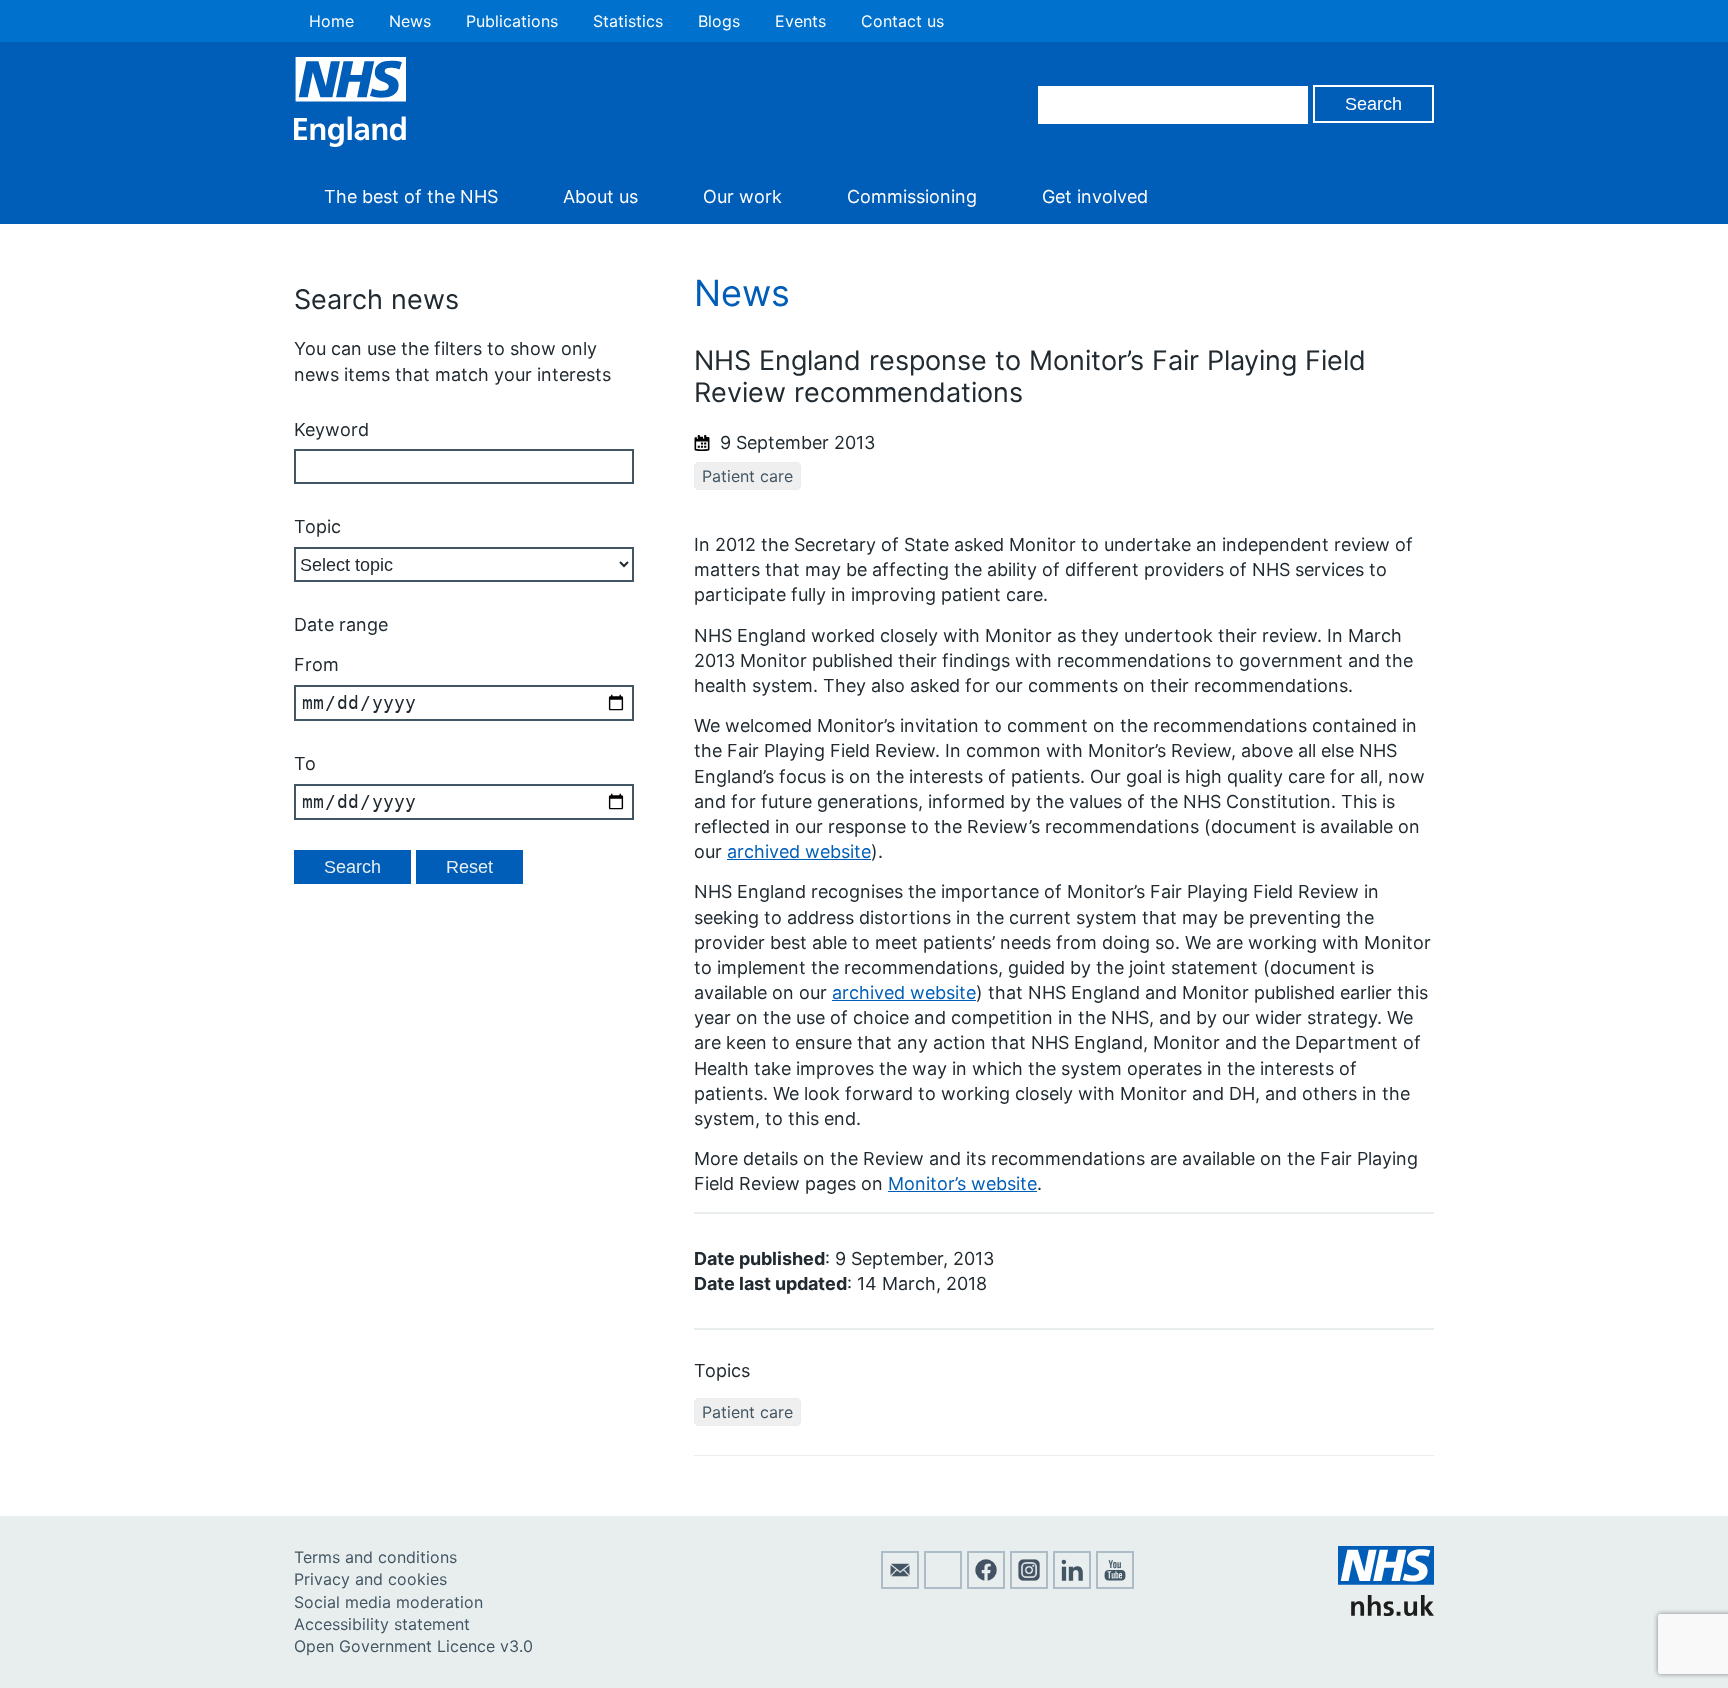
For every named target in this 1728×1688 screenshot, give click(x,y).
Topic (317, 526)
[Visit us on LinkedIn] (1072, 1583)
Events (800, 21)
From (316, 664)
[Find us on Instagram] (1029, 1583)
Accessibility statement (382, 1624)
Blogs (719, 21)
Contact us (902, 21)
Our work (742, 196)
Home (331, 21)
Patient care (747, 476)
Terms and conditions (375, 1557)
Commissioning (912, 196)
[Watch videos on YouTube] (1115, 1583)
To (305, 763)
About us (600, 196)
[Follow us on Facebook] (986, 1583)
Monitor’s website (962, 1183)
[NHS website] (1386, 1610)
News (410, 21)
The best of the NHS (411, 196)
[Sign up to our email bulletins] (900, 1583)
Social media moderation (388, 1602)
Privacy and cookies (370, 1579)
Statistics (628, 21)
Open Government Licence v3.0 (413, 1646)
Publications (512, 21)
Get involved (1095, 196)
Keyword (331, 429)
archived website (799, 851)
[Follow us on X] (943, 1583)
